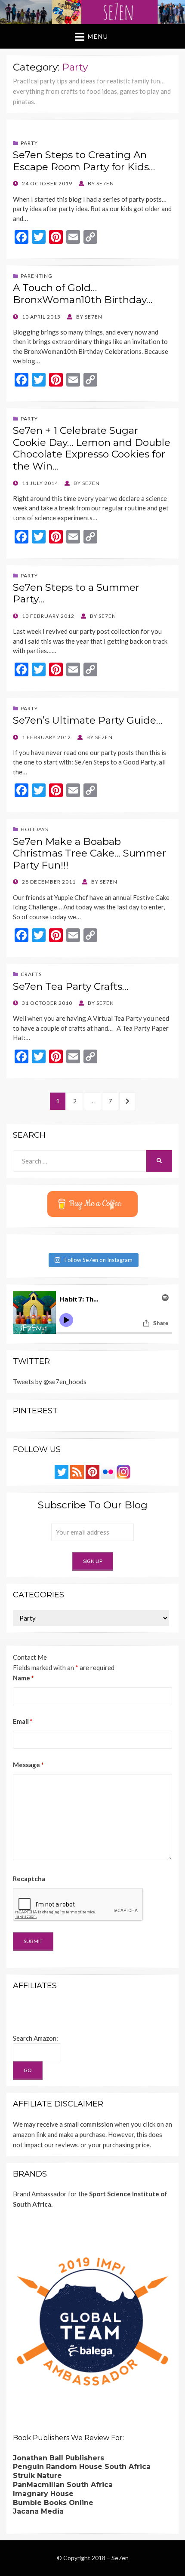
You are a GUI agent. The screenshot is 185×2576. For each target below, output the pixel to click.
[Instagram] (123, 1471)
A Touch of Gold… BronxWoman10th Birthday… (83, 294)
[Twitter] (62, 1471)
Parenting (37, 276)
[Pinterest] (92, 1471)
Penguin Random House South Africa (82, 2467)
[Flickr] (108, 1471)
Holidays (34, 829)
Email (23, 1721)
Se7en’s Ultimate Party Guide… (88, 720)
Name (23, 1678)
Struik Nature (37, 2476)
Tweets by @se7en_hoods (50, 1382)
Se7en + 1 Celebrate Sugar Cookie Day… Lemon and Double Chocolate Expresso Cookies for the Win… (92, 448)
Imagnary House (43, 2494)
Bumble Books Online (53, 2503)
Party (29, 143)
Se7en (120, 2558)
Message (28, 1765)
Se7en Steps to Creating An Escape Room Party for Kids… (84, 161)
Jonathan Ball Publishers (59, 2458)
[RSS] (77, 1471)
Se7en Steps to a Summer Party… (76, 593)
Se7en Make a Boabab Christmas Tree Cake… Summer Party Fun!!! (89, 853)
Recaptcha (29, 1879)
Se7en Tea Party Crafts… (71, 986)
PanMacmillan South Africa (63, 2485)
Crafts (31, 974)
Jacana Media (38, 2511)
